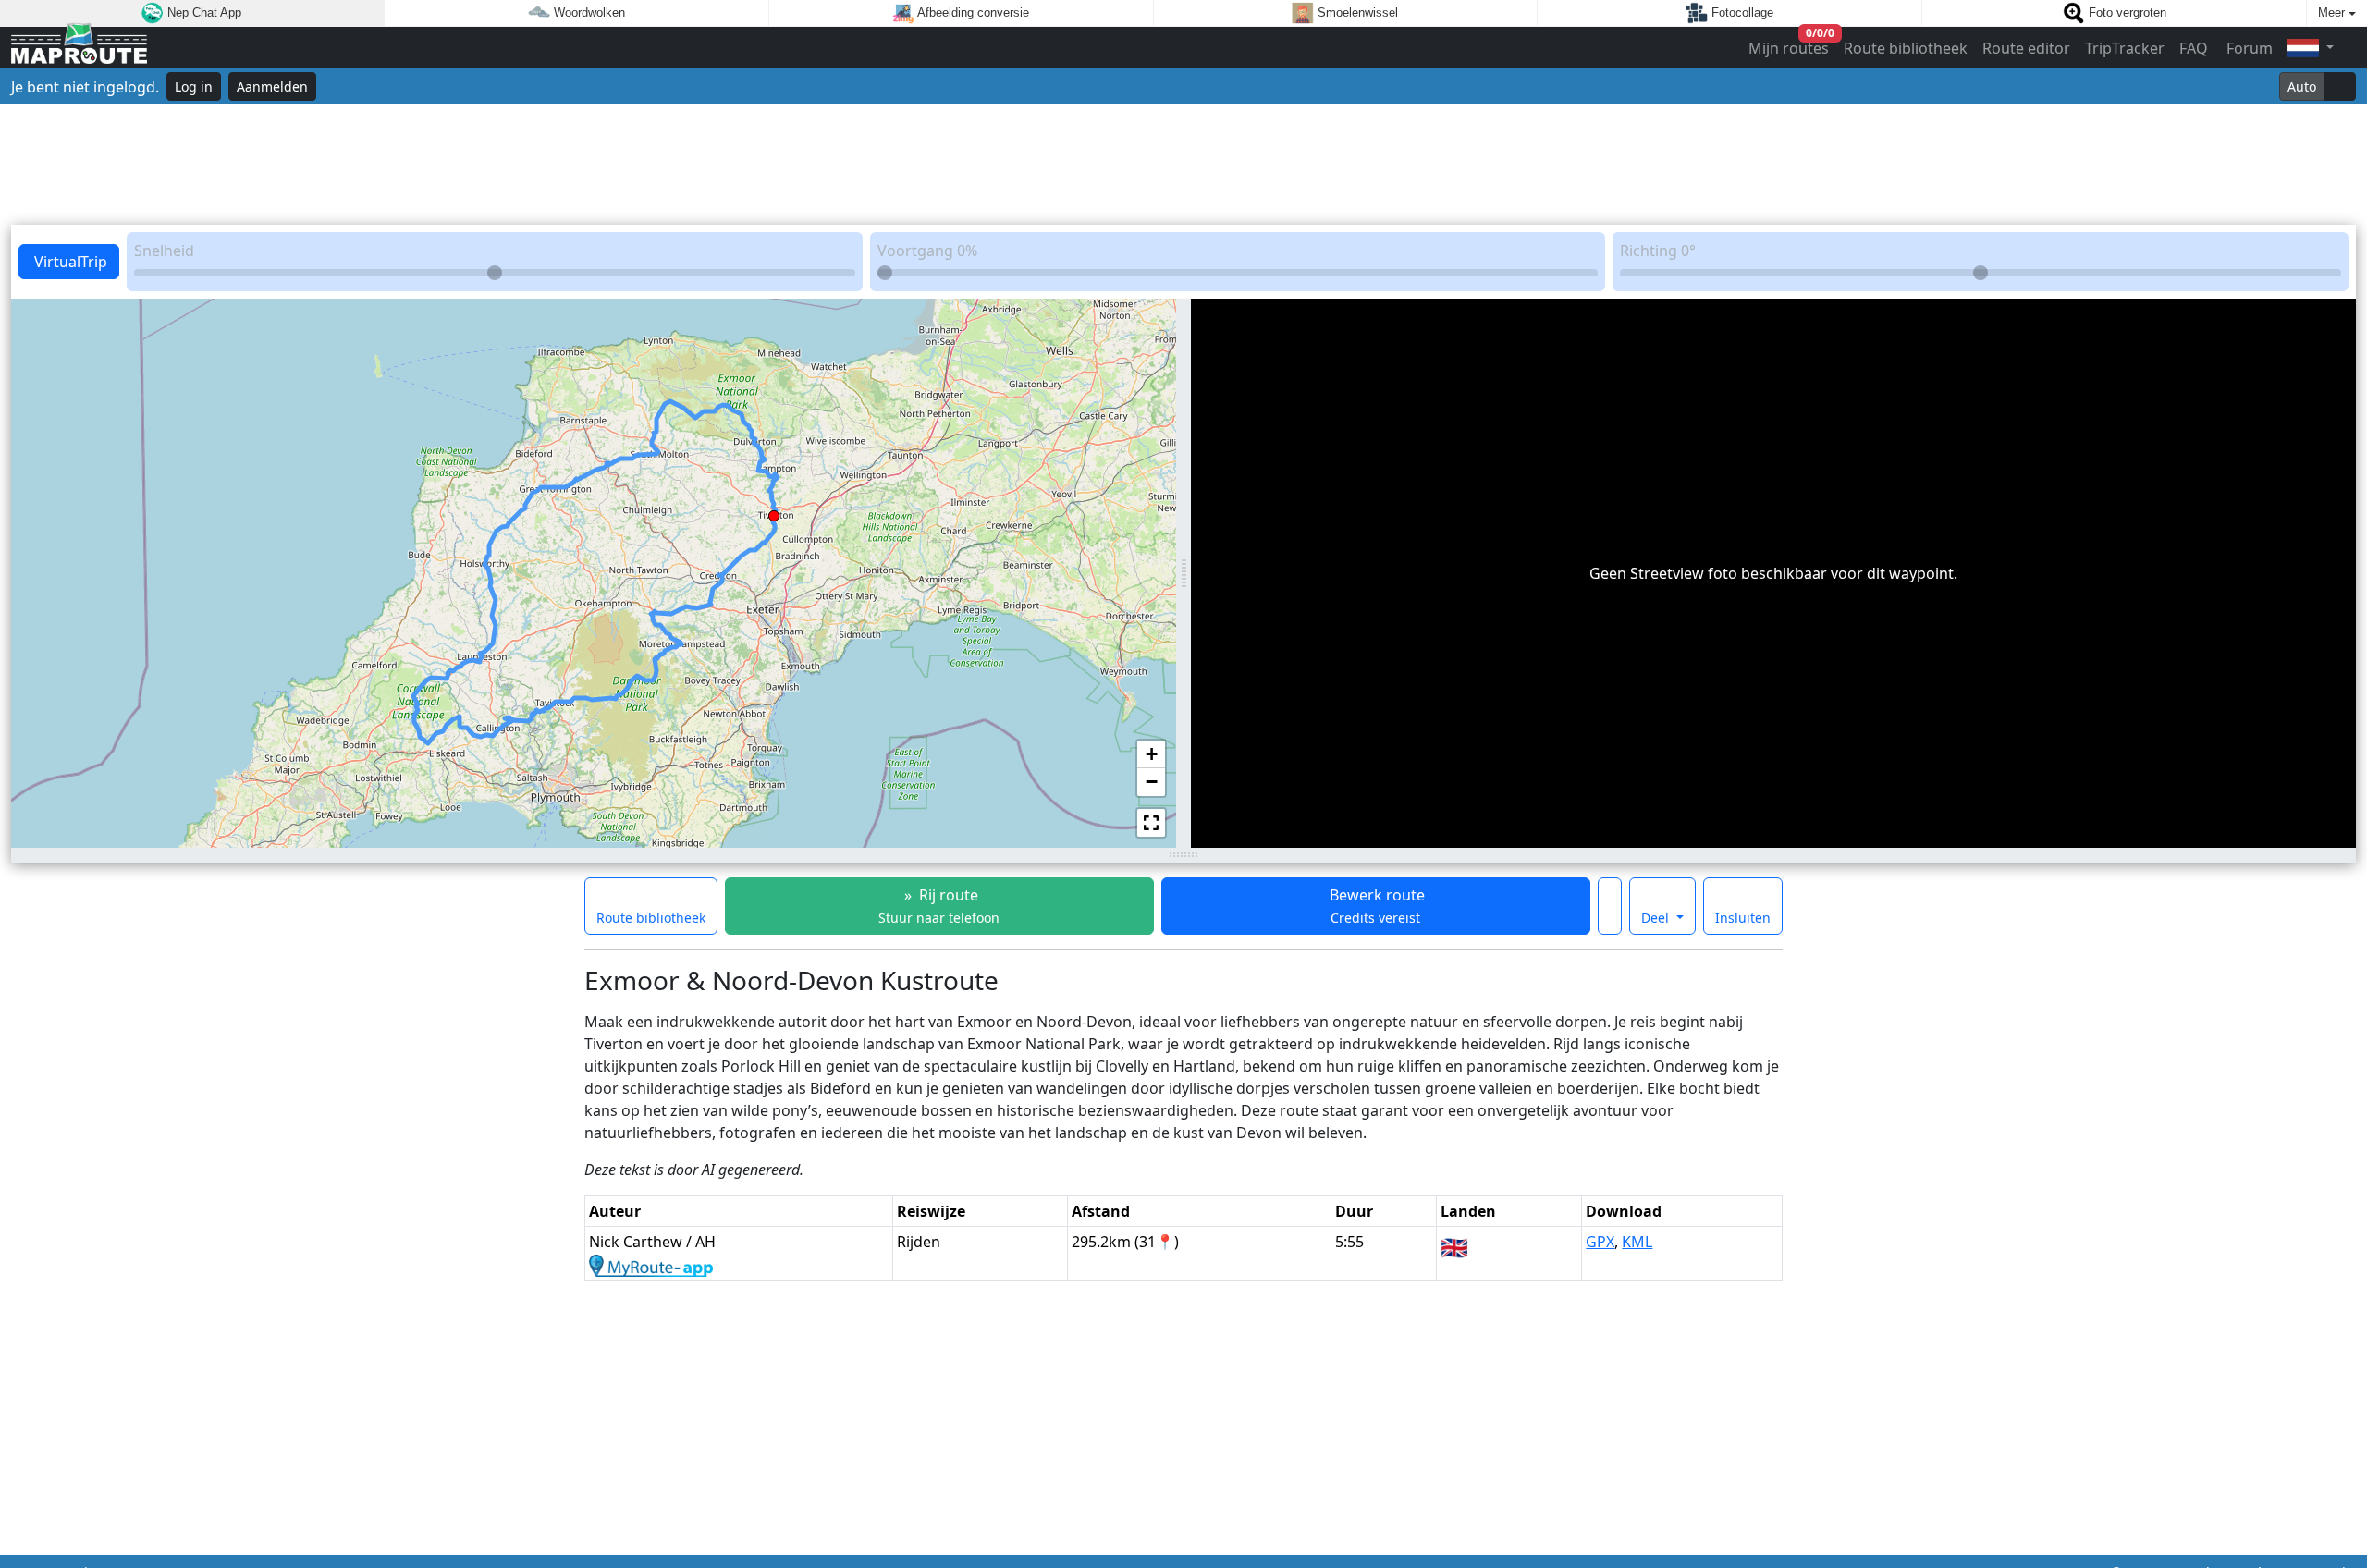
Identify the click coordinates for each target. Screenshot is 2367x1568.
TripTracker (2125, 48)
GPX (1600, 1242)
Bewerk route (1375, 906)
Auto (2302, 86)
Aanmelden (272, 86)
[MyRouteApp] (651, 1264)
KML (1637, 1242)
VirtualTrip (69, 262)
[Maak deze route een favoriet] (1610, 906)
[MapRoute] (79, 48)
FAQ (2194, 48)
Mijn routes (1790, 44)
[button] (774, 512)
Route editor (2026, 48)
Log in (194, 86)
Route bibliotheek (1906, 48)
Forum (2248, 48)
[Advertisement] (1183, 165)
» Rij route (939, 906)
